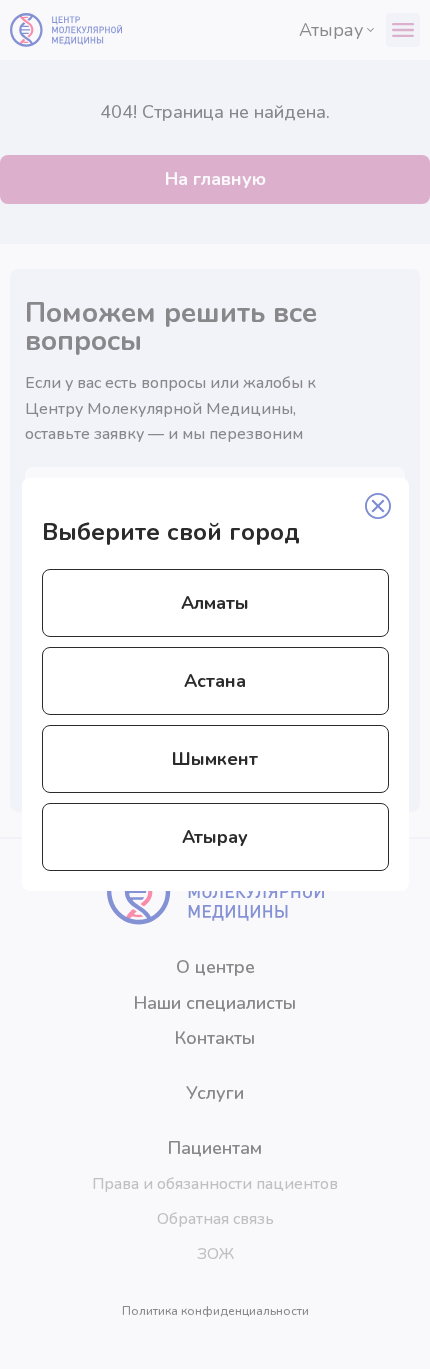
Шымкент (215, 759)
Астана (215, 681)
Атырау (215, 837)
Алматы (215, 603)
